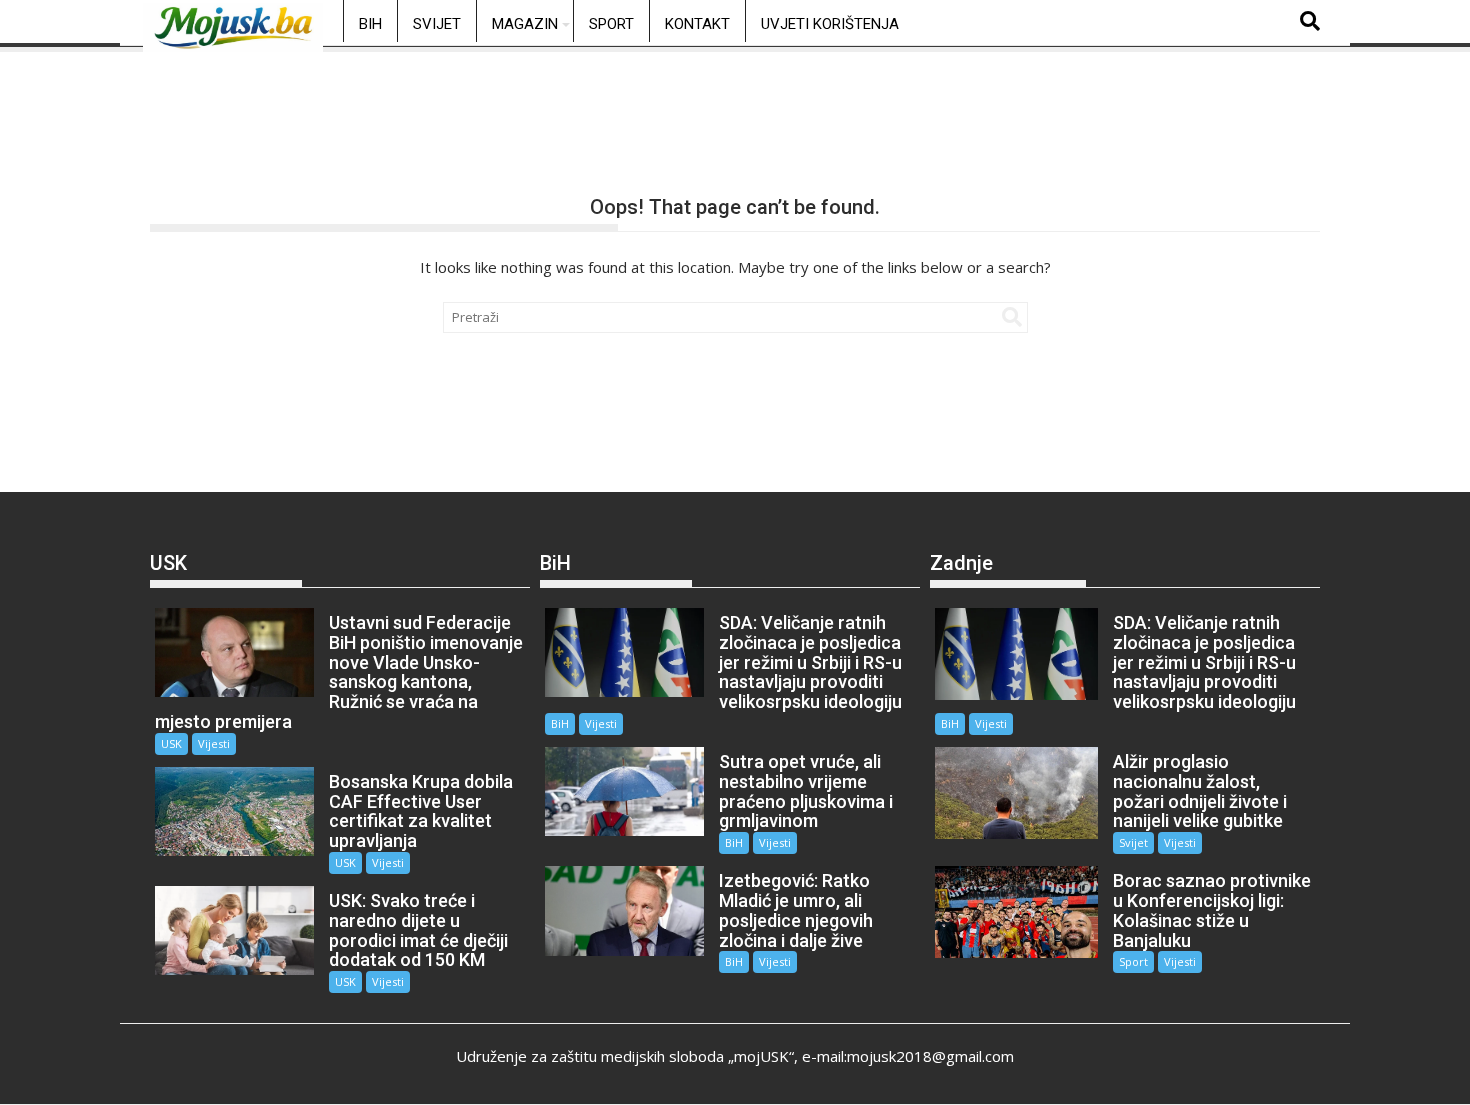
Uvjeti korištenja (830, 24)
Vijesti (214, 743)
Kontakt (697, 24)
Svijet (437, 24)
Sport (611, 24)
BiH (370, 24)
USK (171, 743)
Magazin (525, 24)
